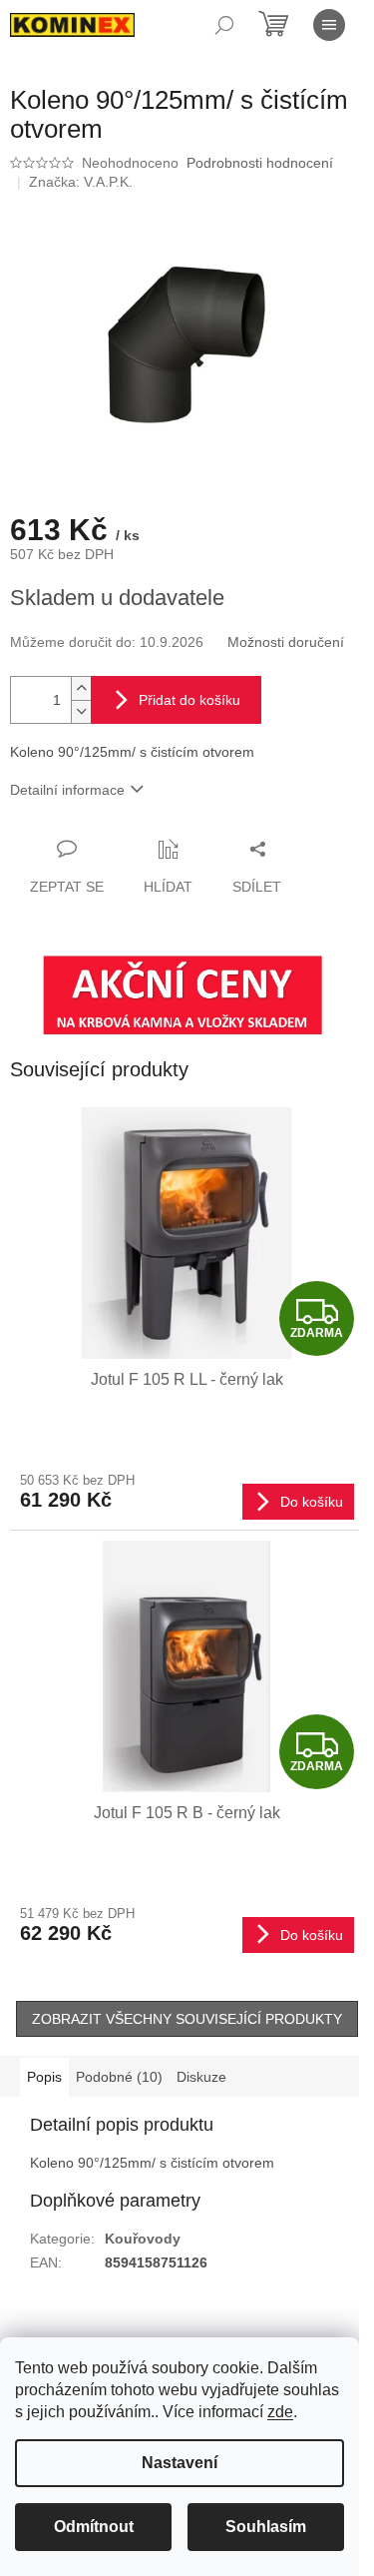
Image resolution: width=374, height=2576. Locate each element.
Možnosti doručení (286, 642)
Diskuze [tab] (201, 2077)
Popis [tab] (44, 2077)
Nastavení (180, 2463)
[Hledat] (224, 25)
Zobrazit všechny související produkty (187, 2019)
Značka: (81, 182)
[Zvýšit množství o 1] (81, 688)
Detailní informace (67, 790)
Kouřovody (143, 2239)
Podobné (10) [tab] (119, 2077)
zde (280, 2412)
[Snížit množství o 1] (81, 711)
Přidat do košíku (189, 700)
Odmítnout (94, 2527)
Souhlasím (266, 2527)
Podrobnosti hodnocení (260, 163)
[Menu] (329, 25)
